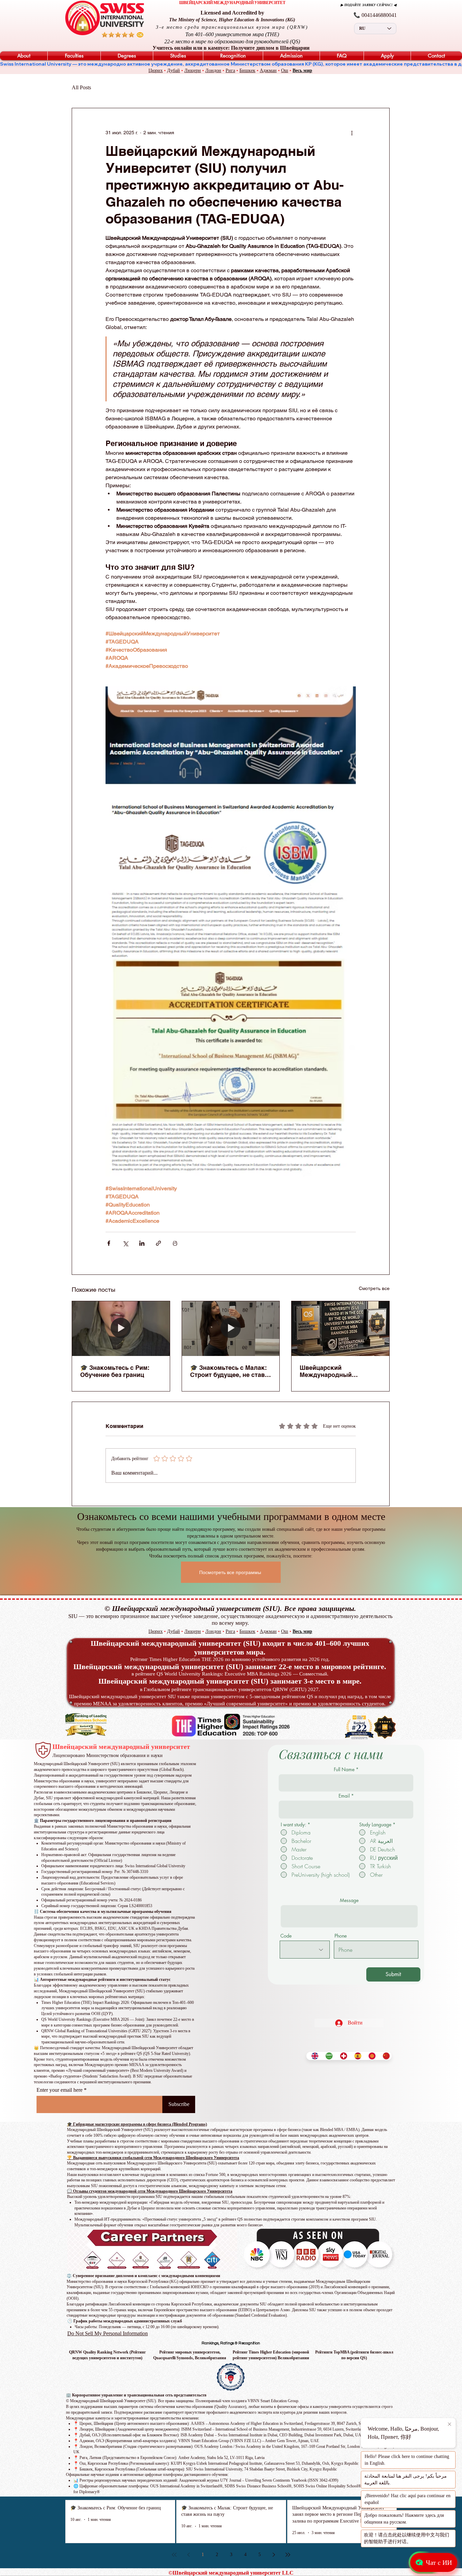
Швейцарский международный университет (121, 1747)
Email (344, 1796)
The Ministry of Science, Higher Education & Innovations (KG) (232, 20)
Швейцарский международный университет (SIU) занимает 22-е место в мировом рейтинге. (230, 1667)
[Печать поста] (175, 1243)
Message (349, 1900)
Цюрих (156, 71)
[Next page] (274, 2555)
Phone (341, 1936)
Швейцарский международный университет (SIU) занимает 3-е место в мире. (230, 1681)
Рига (230, 71)
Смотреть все (374, 1288)
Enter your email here (60, 2090)
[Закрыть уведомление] (450, 2425)
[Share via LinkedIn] (142, 1243)
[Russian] (370, 2056)
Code (286, 1936)
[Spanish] (356, 2056)
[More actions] (352, 133)
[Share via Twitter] (125, 1243)
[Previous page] (188, 2555)
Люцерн (193, 71)
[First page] (174, 2555)
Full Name (344, 1770)
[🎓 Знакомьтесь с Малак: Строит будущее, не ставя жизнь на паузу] (231, 1329)
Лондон (213, 71)
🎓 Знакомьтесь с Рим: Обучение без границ (115, 1371)
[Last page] (288, 2555)
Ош (285, 71)
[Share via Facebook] (109, 1243)
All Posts (81, 87)
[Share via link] (158, 1243)
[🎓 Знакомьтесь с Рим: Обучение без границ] (121, 1329)
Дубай (174, 71)
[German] (342, 2056)
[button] (24, 56)
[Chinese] (385, 2056)
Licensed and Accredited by (232, 13)
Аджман (268, 71)
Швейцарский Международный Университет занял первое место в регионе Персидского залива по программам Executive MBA (336, 1371)
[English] (313, 2056)
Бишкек (247, 71)
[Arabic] (327, 2056)
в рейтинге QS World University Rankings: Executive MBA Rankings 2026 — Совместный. (230, 1674)
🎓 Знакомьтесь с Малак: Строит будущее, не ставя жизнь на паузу (229, 1371)
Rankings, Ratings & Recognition (231, 2343)
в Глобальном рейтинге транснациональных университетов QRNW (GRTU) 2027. (230, 1689)
